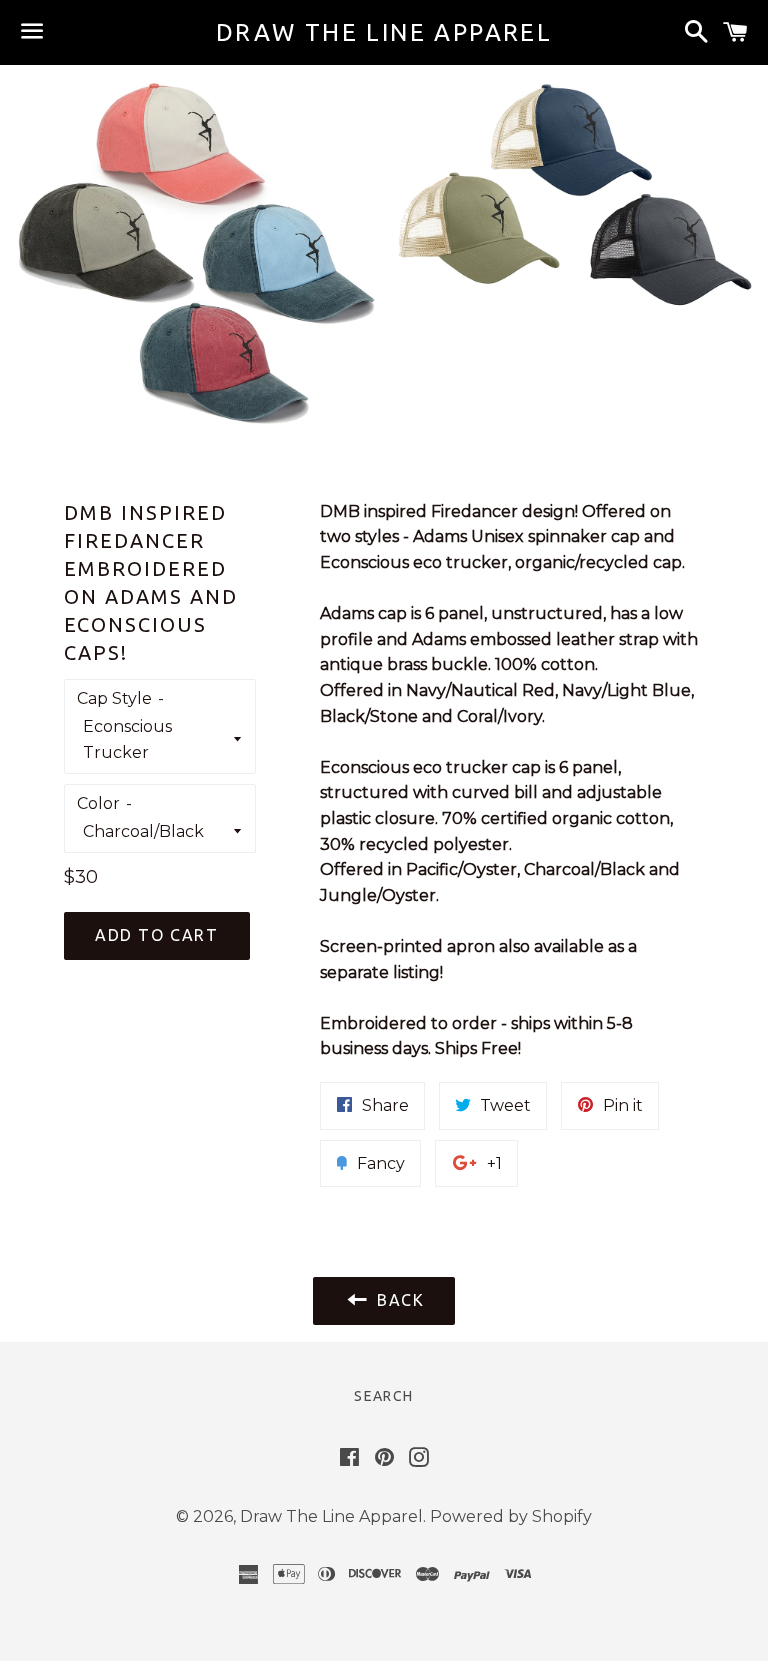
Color (98, 803)
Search (383, 1396)
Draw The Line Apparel (384, 32)
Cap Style (114, 698)
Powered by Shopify (511, 1516)
